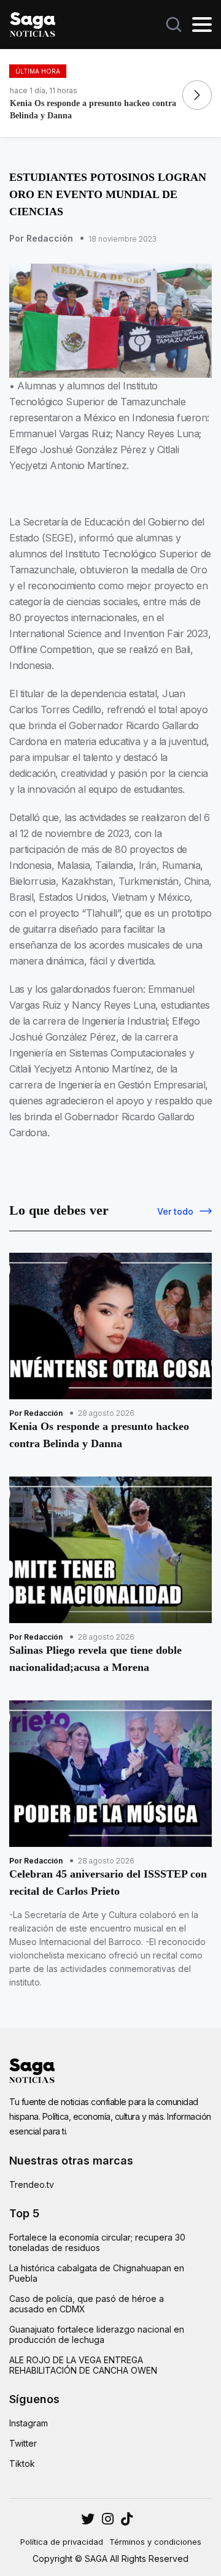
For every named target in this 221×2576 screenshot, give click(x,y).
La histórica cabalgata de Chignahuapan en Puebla (97, 2273)
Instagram (29, 2423)
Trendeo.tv (32, 2184)
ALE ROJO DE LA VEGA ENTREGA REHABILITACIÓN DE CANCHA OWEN (83, 2365)
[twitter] (108, 2519)
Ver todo (175, 1211)
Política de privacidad (62, 2542)
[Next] (197, 95)
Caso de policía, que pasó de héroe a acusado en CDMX (87, 2304)
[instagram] (88, 2519)
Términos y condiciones (155, 2542)
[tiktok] (127, 2519)
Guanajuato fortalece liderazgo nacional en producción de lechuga (97, 2334)
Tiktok (22, 2463)
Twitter (23, 2443)
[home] (33, 23)
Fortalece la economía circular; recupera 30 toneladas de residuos (97, 2242)
